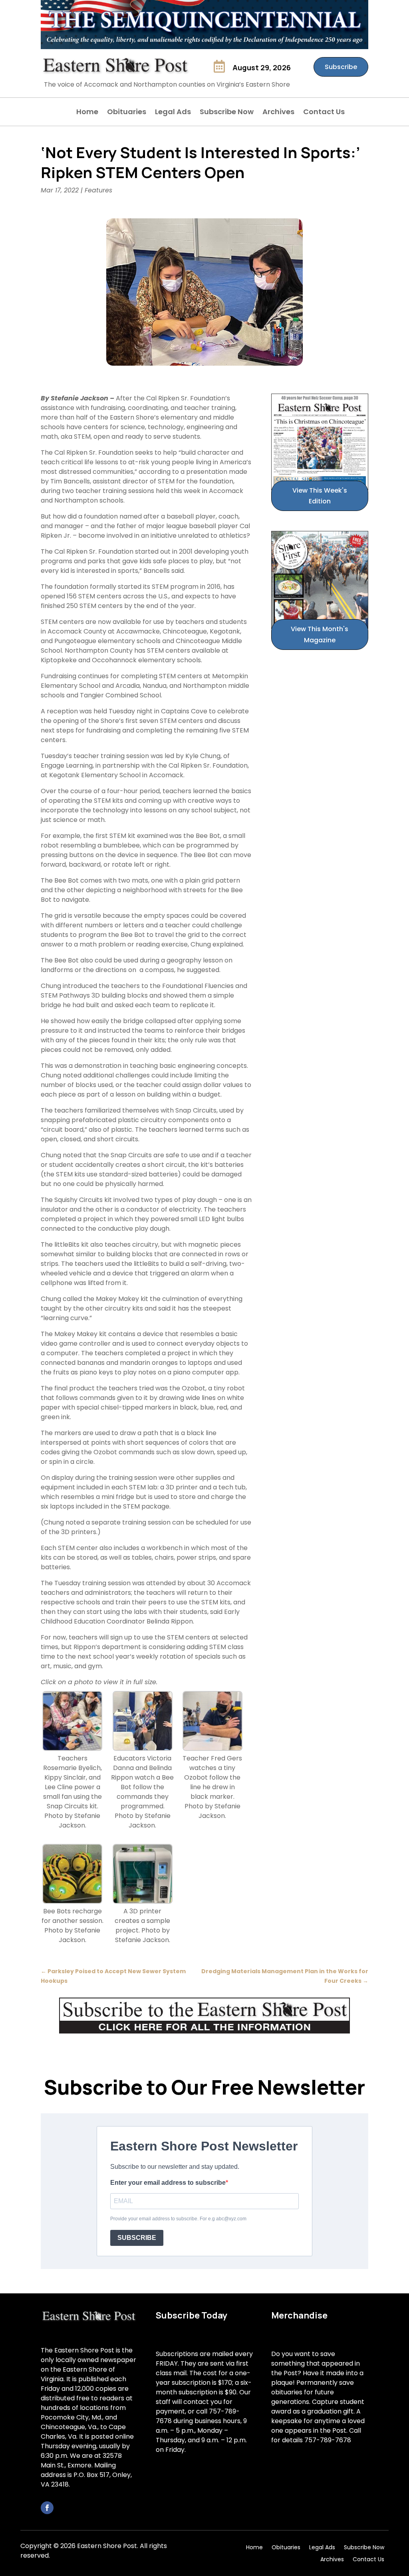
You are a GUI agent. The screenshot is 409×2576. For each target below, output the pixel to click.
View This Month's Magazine (320, 634)
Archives (278, 113)
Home (87, 113)
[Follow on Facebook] (47, 2508)
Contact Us (324, 113)
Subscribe (341, 67)
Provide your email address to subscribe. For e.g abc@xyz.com (178, 2219)
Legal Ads (173, 113)
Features (98, 190)
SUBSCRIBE (137, 2238)
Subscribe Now (227, 113)
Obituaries (127, 113)
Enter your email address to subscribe (168, 2183)
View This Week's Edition (320, 496)
